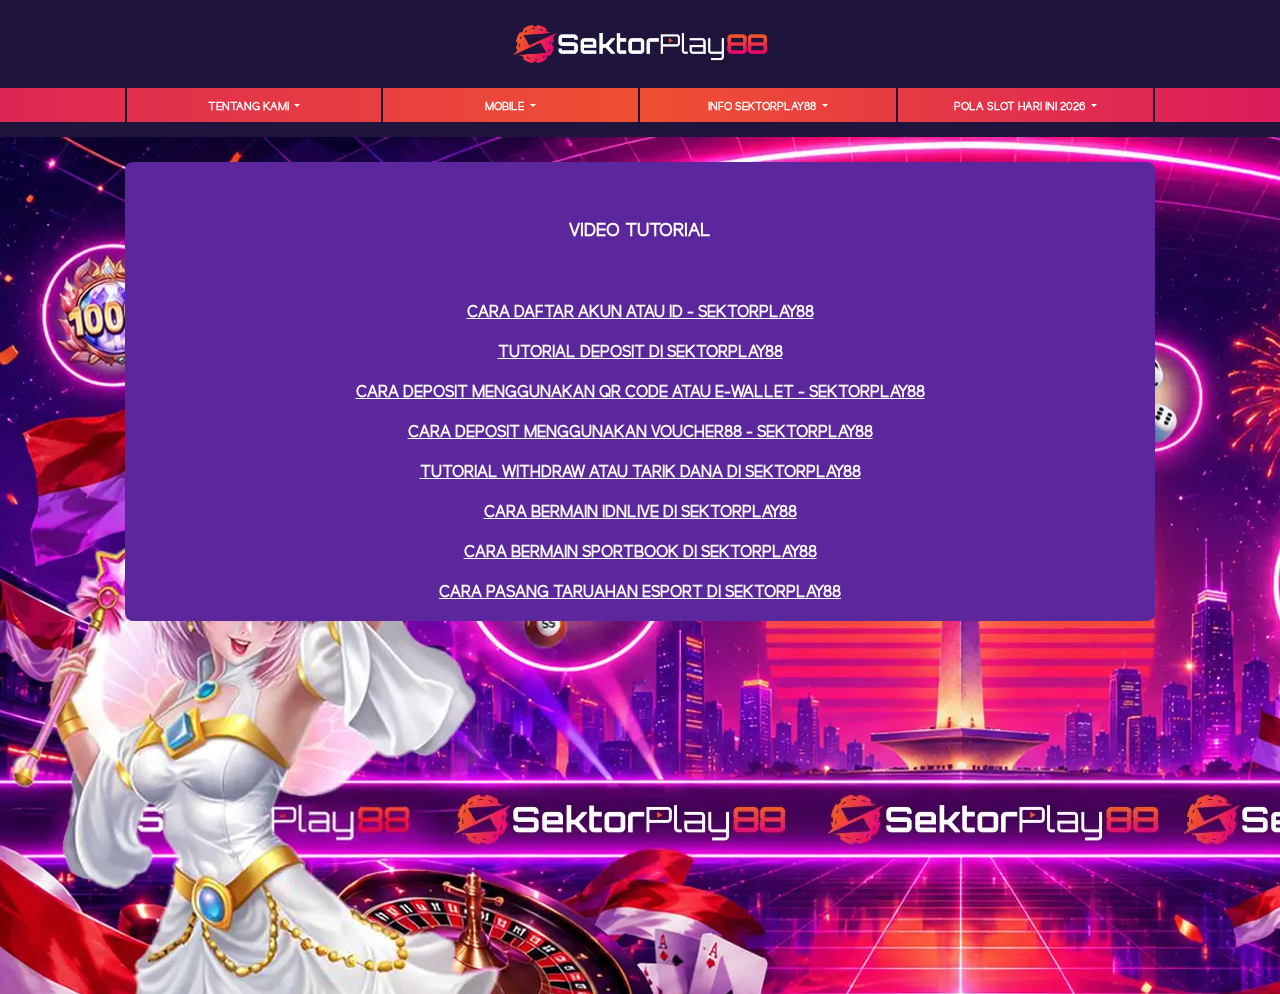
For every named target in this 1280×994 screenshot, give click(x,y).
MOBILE (506, 107)
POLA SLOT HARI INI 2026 (1021, 107)
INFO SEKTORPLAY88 (763, 107)
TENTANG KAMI (250, 107)
